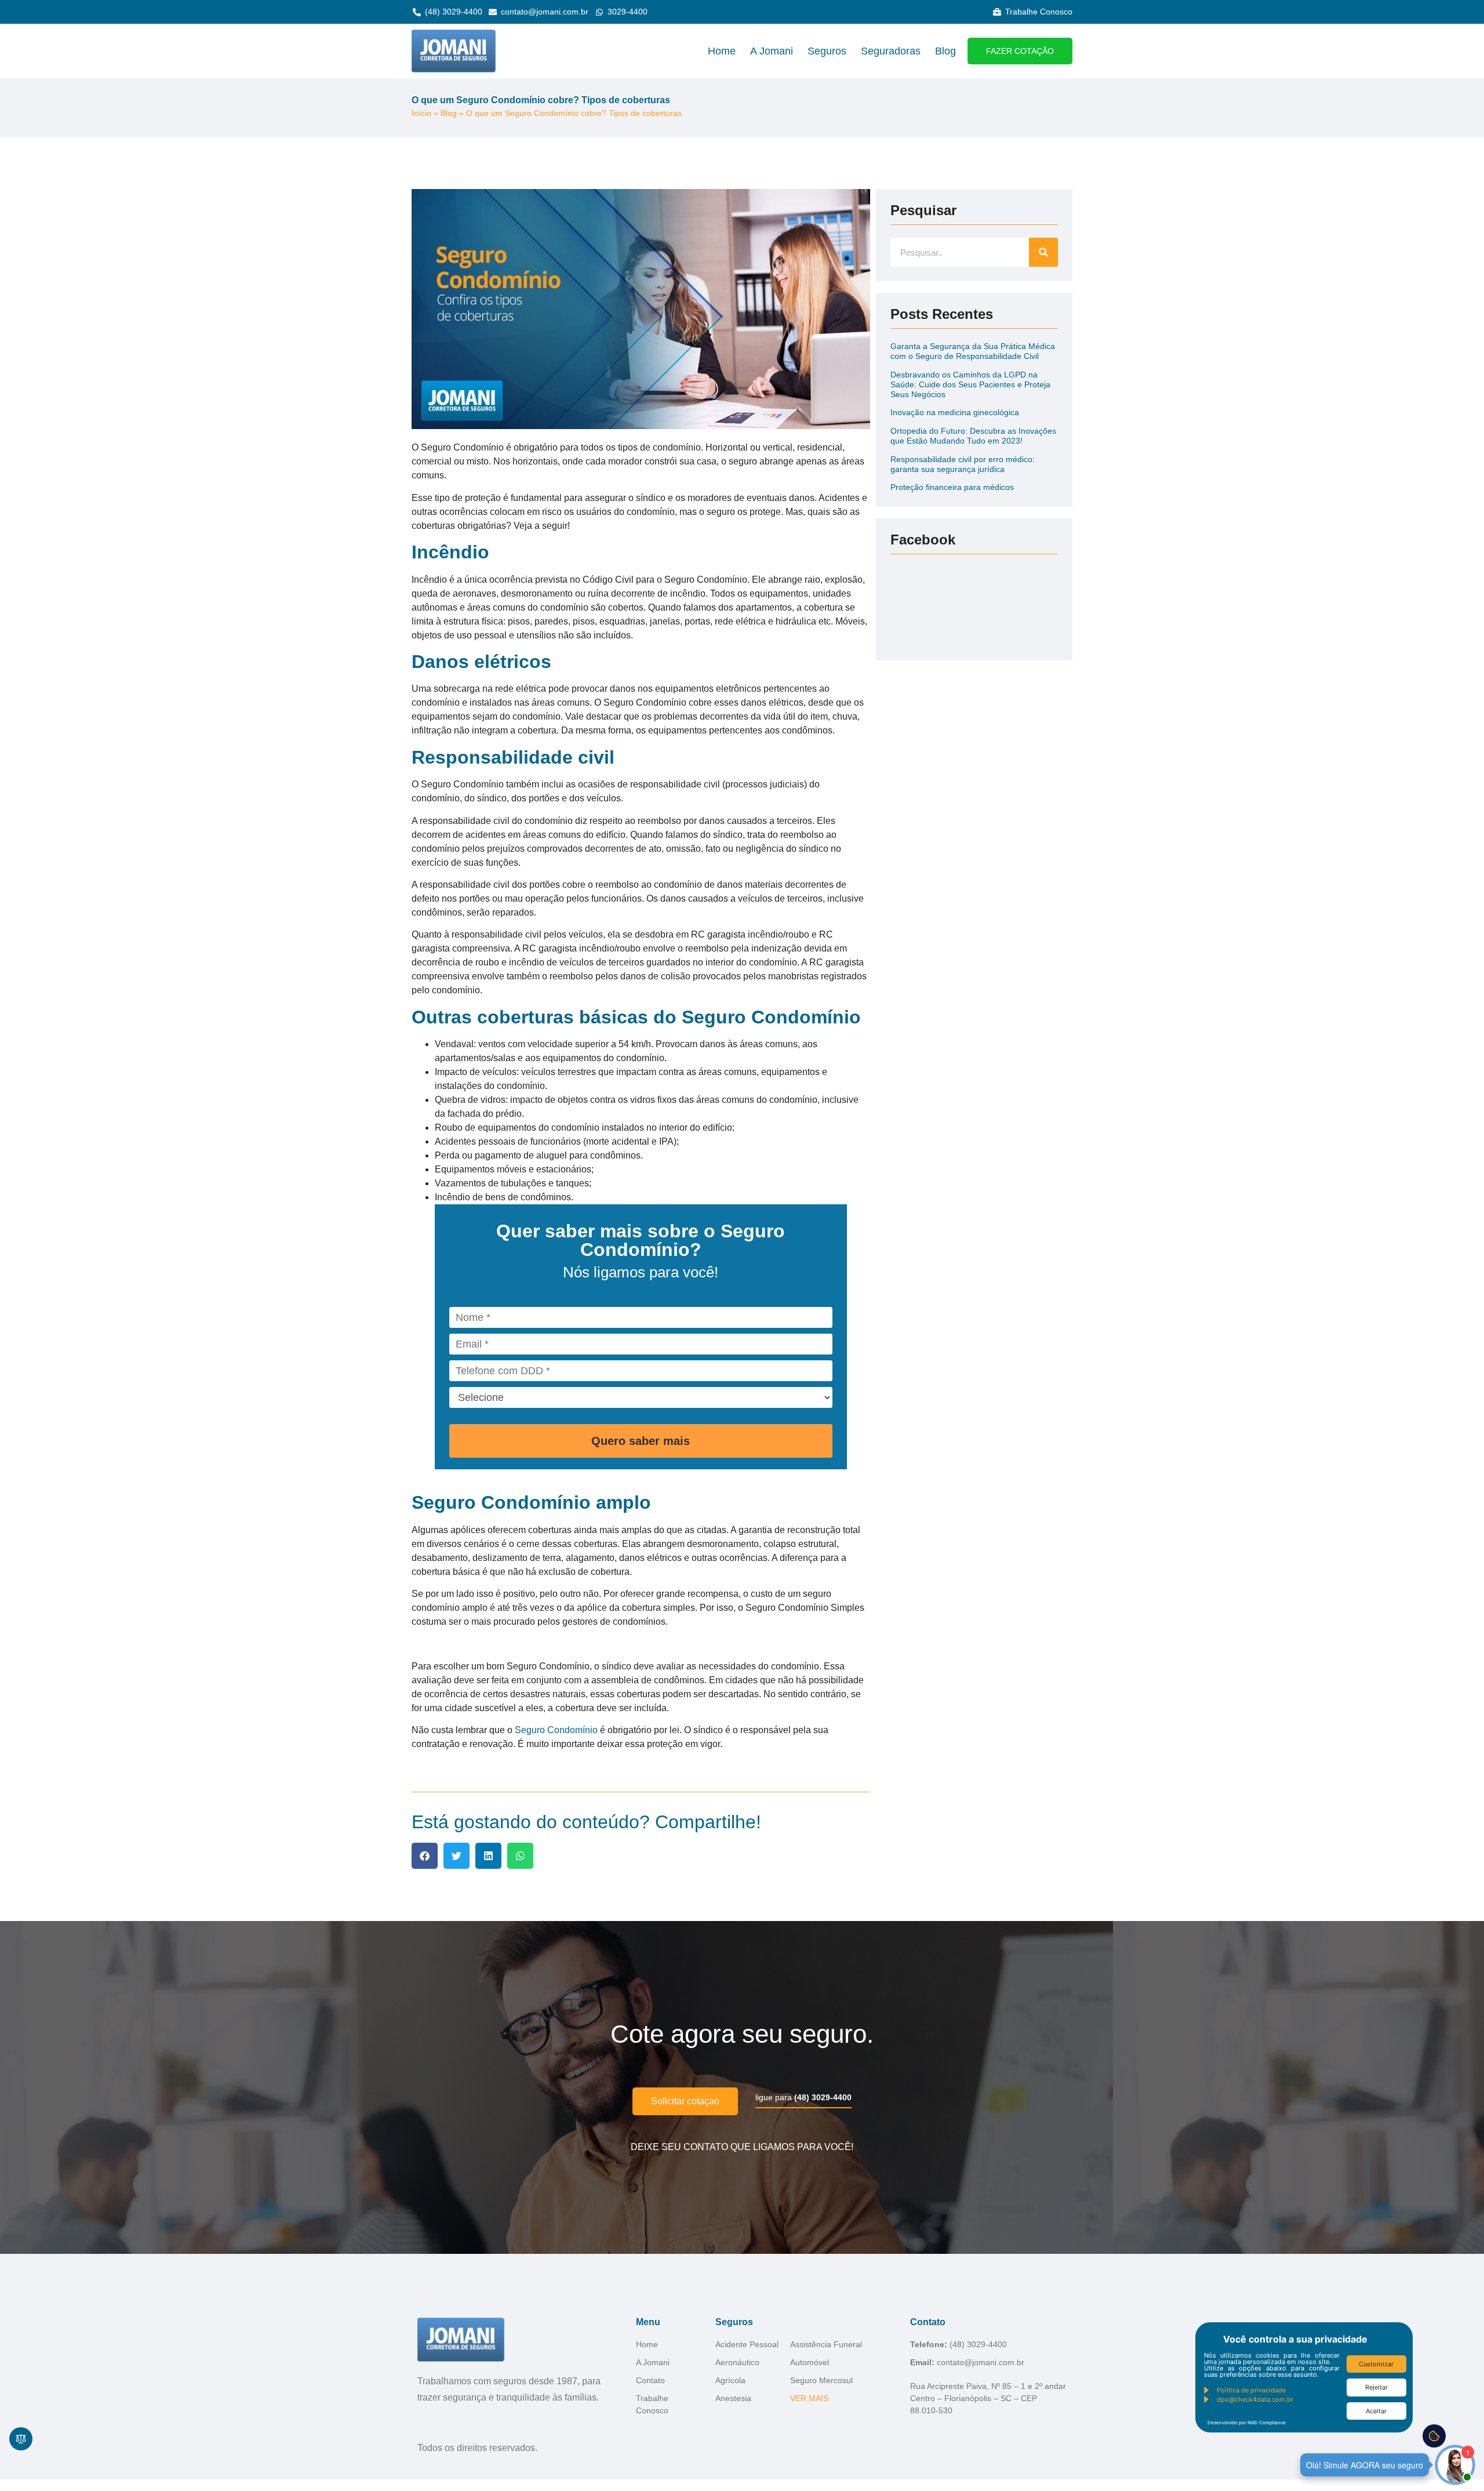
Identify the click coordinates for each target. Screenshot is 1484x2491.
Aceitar (1376, 2411)
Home (722, 51)
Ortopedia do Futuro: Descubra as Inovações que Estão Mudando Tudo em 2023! (973, 436)
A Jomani (772, 51)
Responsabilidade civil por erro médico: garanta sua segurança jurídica (963, 464)
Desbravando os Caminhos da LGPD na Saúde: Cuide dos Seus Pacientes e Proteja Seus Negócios (970, 384)
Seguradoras (891, 51)
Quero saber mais (641, 1441)
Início (421, 113)
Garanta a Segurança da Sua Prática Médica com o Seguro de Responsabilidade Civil (973, 351)
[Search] (1043, 252)
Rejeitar (1376, 2387)
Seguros (827, 51)
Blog (945, 51)
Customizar (1376, 2364)
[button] (425, 1856)
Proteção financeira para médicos (952, 487)
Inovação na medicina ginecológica (955, 412)
